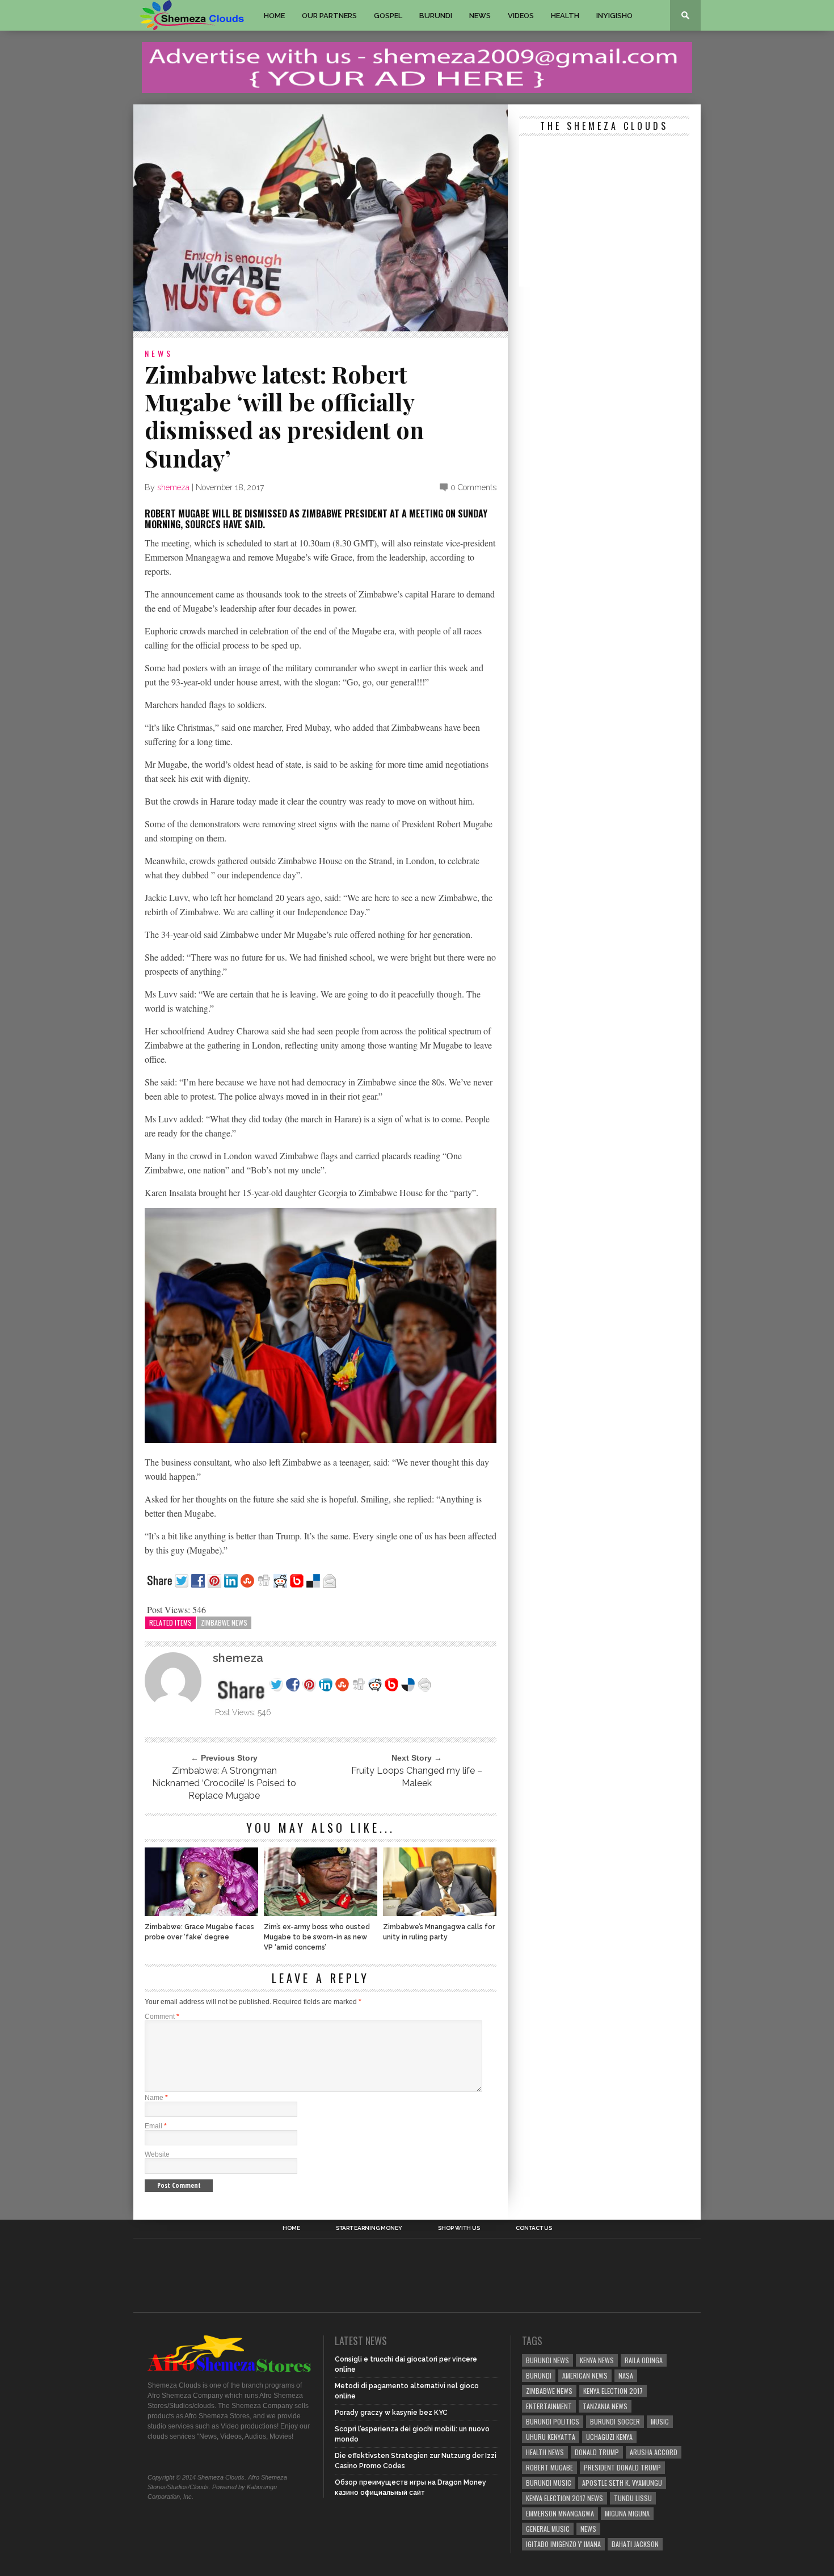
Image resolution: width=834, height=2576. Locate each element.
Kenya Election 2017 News (565, 2498)
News (480, 16)
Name (156, 2098)
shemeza (173, 487)
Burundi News (547, 2360)
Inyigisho (614, 16)
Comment (162, 2017)
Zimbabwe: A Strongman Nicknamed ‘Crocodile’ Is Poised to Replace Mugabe (224, 1783)
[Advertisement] (604, 213)
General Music (548, 2529)
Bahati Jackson (635, 2544)
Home (274, 16)
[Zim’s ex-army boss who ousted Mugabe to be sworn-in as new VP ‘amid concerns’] (321, 1913)
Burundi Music (549, 2483)
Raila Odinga (644, 2360)
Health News (545, 2452)
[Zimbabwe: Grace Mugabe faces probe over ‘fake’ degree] (201, 1913)
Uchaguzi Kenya (609, 2437)
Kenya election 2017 (613, 2391)
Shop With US (459, 2228)
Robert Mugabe (549, 2467)
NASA (626, 2375)
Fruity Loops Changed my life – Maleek (417, 1777)
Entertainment (549, 2406)
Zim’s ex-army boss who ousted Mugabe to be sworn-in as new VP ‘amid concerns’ (317, 1937)
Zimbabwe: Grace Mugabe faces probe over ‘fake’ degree (199, 1932)
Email (156, 2126)
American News (585, 2375)
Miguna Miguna (627, 2513)
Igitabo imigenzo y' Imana (563, 2544)
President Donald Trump (622, 2467)
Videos (521, 16)
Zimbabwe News (224, 1622)
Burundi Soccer (615, 2421)
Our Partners (329, 16)
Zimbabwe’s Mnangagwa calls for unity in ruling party (439, 1932)
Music (660, 2421)
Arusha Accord (654, 2452)
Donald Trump (597, 2452)
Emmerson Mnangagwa (560, 2513)
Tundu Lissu (633, 2498)
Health (565, 16)
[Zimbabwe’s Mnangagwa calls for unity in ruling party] (440, 1913)
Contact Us (534, 2228)
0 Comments (473, 487)
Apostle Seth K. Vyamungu (622, 2483)
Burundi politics (553, 2421)
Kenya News (597, 2360)
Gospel (388, 16)
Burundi (436, 16)
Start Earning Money (369, 2228)
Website (157, 2154)
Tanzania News (605, 2406)
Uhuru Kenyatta (551, 2437)
